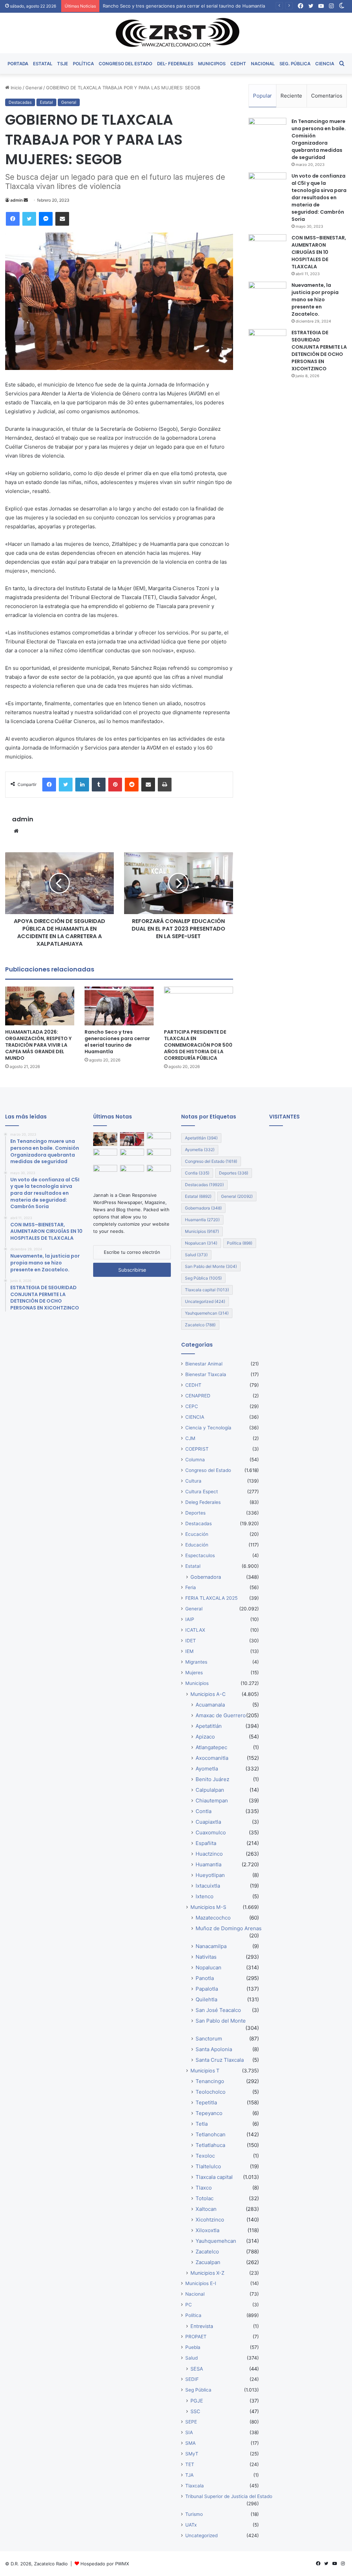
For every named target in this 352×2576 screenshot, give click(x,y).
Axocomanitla (212, 1758)
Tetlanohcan (211, 2134)
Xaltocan (206, 2209)
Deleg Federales (203, 1502)
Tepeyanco (209, 2113)
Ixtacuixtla (208, 1886)
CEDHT (238, 64)
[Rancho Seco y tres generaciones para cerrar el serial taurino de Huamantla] (119, 1006)
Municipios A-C (208, 1694)
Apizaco (205, 1737)
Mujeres (194, 1673)
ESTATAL (43, 64)
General (34, 88)
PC (189, 2305)
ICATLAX (195, 1630)
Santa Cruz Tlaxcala (220, 2060)
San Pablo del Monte (211, 1266)
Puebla (193, 2347)
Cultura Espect (202, 1492)
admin (16, 200)
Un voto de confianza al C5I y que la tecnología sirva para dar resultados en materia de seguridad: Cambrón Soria (319, 198)
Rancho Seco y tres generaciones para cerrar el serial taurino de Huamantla (117, 1042)
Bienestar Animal (204, 1364)
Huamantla (202, 1220)
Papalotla (207, 1989)
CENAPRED (198, 1396)
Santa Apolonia (214, 2049)
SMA (190, 2443)
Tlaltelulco (208, 2166)
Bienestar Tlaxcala (206, 1374)
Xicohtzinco (210, 2220)
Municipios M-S (208, 1907)
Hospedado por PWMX (105, 2564)
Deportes (234, 1173)
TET (190, 2464)
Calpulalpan (210, 1790)
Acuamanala (210, 1705)
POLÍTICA (83, 64)
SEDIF (192, 2379)
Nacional (195, 2294)
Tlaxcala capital (207, 1290)
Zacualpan (208, 2262)
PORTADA (18, 64)
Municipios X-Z (207, 2273)
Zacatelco (200, 1325)
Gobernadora (203, 1208)
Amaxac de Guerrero (221, 1715)
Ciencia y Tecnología (208, 1428)
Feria (191, 1587)
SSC (195, 2411)
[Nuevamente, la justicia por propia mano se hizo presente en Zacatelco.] (267, 295)
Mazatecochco (213, 1918)
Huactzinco (209, 1854)
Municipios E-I (201, 2283)
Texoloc (205, 2156)
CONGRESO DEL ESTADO (125, 64)
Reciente (291, 96)
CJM (190, 1438)
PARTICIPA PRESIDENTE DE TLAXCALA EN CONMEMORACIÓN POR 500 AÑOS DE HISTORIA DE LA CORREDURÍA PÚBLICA (198, 1045)
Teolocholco (211, 2092)
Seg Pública (203, 1278)
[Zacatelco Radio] (176, 33)
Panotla (205, 1978)
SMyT (192, 2454)
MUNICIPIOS (212, 64)
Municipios (202, 1231)
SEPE (191, 2422)
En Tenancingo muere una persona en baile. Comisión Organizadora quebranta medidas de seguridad (319, 139)
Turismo (194, 2514)
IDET (191, 1641)
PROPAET (196, 2337)
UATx (191, 2525)
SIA (189, 2432)
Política (240, 1243)
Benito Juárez (212, 1779)
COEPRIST (197, 1449)
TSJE (63, 64)
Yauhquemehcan (207, 1313)
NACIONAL (263, 64)
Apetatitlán (201, 1138)
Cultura (193, 1481)
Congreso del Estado (211, 1161)
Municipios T (205, 2071)
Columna (195, 1460)
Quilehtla (206, 1999)
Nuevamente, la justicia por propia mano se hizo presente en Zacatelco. (315, 300)
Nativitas (206, 1957)
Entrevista (202, 2326)
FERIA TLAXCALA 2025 (211, 1598)
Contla (197, 1173)
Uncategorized (205, 1301)
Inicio (15, 88)
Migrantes (196, 1662)
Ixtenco (205, 1896)
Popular (262, 96)
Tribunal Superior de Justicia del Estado (229, 2496)
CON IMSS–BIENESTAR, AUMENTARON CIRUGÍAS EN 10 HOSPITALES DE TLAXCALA (319, 252)
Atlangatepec (211, 1747)
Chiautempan (212, 1801)
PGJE (197, 2401)
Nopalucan (201, 1243)
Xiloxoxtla (207, 2230)
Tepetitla (206, 2102)
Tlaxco (204, 2188)
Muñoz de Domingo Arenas (229, 1928)
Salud (196, 1255)
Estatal (46, 102)
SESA (197, 2369)
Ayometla (200, 1150)
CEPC (192, 1406)
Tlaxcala (195, 2486)
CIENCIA (325, 64)
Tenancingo (210, 2081)
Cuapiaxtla (208, 1822)
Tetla (202, 2124)
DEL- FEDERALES (175, 64)
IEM (189, 1651)
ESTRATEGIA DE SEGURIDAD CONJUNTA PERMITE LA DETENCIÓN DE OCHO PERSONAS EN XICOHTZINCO (319, 351)
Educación (197, 1545)
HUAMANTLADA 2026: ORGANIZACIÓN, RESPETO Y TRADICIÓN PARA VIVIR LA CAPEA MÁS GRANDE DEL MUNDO (38, 1045)
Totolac (205, 2198)
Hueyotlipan (210, 1875)
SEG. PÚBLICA (295, 64)
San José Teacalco (218, 2010)
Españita (206, 1843)
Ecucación (197, 1534)
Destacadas (20, 102)
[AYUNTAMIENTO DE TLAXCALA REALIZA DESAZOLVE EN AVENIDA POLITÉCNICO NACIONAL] (105, 1172)
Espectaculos (200, 1555)
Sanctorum (209, 2039)
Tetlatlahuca (210, 2145)
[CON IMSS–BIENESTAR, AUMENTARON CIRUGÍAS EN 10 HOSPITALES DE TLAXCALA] (267, 247)
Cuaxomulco (211, 1832)
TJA (189, 2475)
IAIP (190, 1619)
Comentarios (327, 96)
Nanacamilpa (211, 1946)
